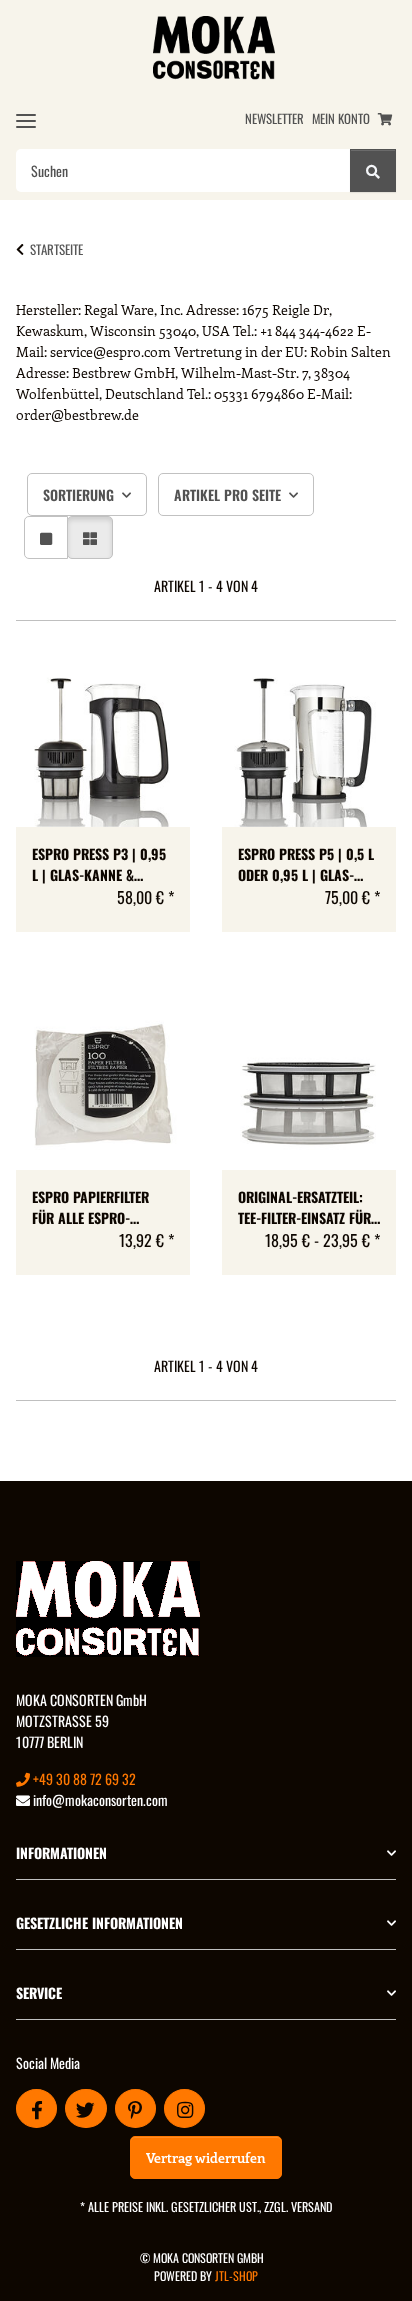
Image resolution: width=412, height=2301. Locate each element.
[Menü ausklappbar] (26, 120)
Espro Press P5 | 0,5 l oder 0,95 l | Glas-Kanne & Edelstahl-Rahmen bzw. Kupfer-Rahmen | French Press (306, 864)
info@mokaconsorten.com (99, 1799)
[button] (46, 537)
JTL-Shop (236, 2275)
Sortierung (78, 494)
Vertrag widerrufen (206, 2157)
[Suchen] (373, 170)
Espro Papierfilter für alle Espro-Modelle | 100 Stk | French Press (90, 1207)
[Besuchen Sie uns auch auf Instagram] (184, 2108)
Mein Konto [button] (341, 118)
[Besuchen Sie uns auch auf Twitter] (85, 2108)
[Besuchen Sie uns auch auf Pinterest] (135, 2108)
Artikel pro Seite (227, 494)
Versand (311, 2206)
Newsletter (274, 118)
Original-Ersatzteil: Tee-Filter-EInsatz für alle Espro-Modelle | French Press (304, 1207)
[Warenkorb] (385, 118)
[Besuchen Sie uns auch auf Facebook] (36, 2108)
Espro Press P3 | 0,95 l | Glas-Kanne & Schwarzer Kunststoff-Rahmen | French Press (99, 864)
